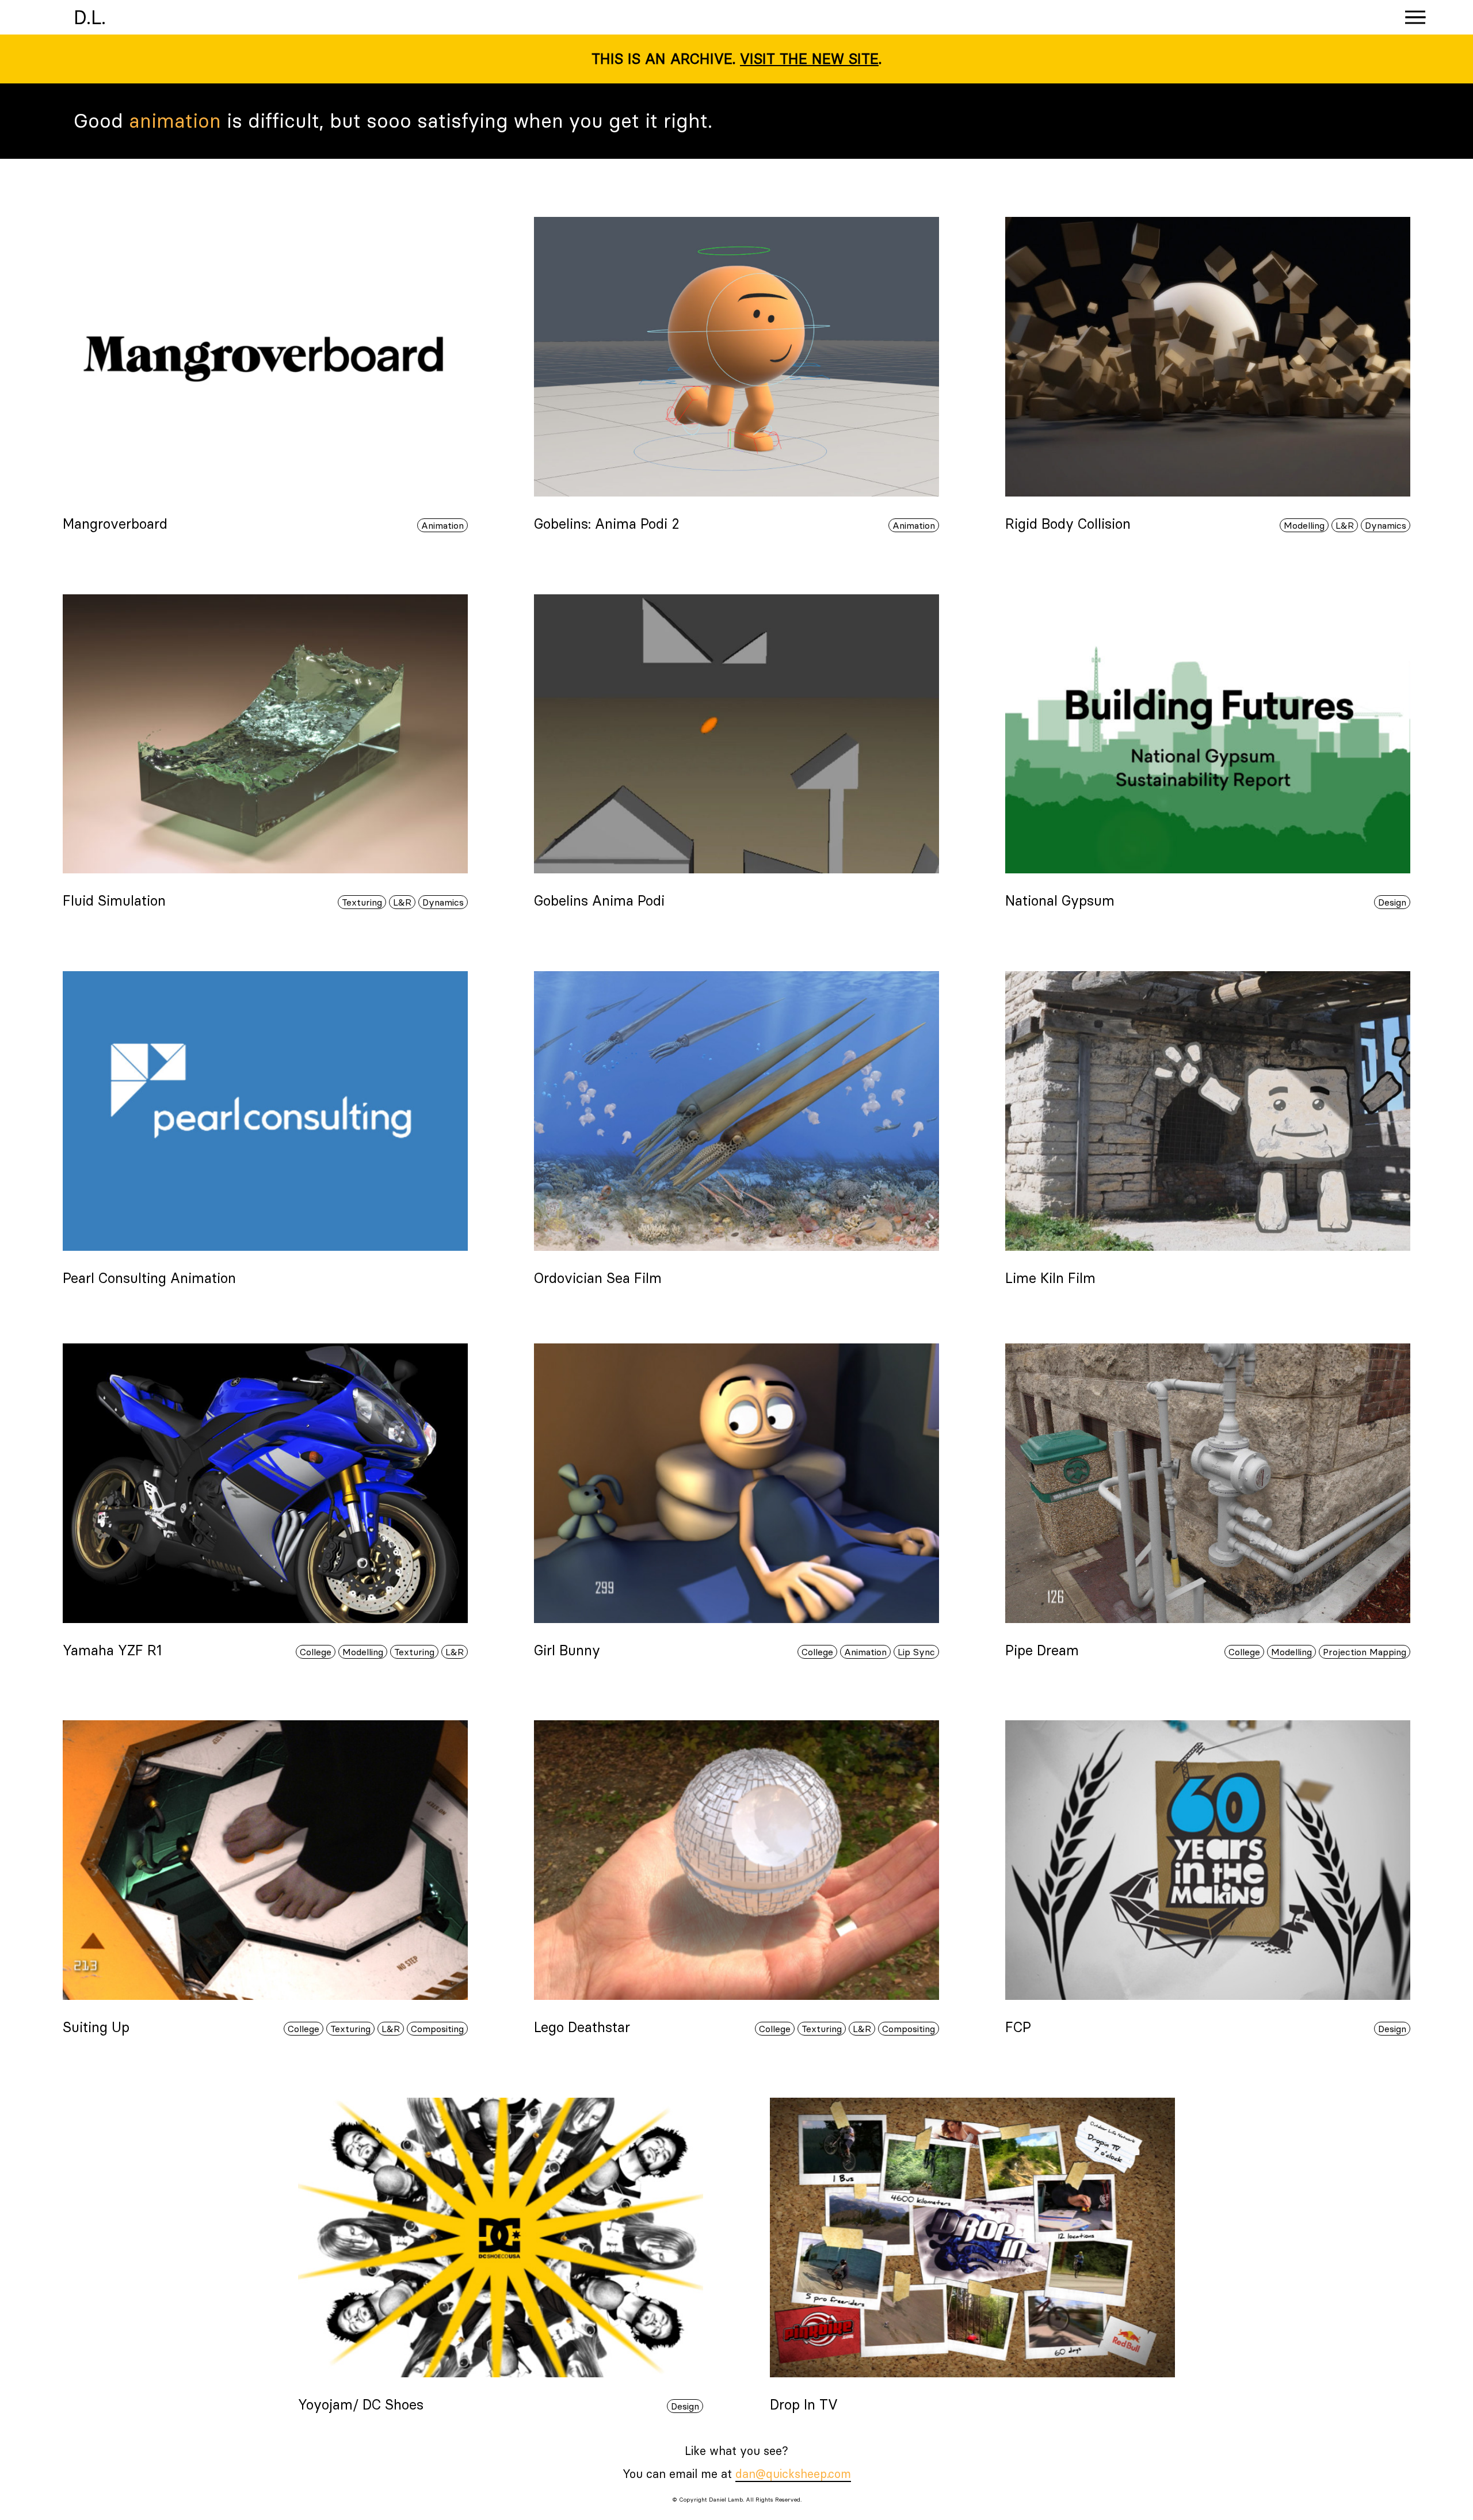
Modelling (1304, 525)
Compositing (437, 2029)
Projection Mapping (1365, 1652)
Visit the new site (809, 59)
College (316, 1652)
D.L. (90, 17)
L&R (1345, 525)
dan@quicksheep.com (793, 2474)
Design (1392, 902)
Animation (442, 525)
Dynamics (1386, 525)
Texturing (362, 902)
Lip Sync (916, 1652)
